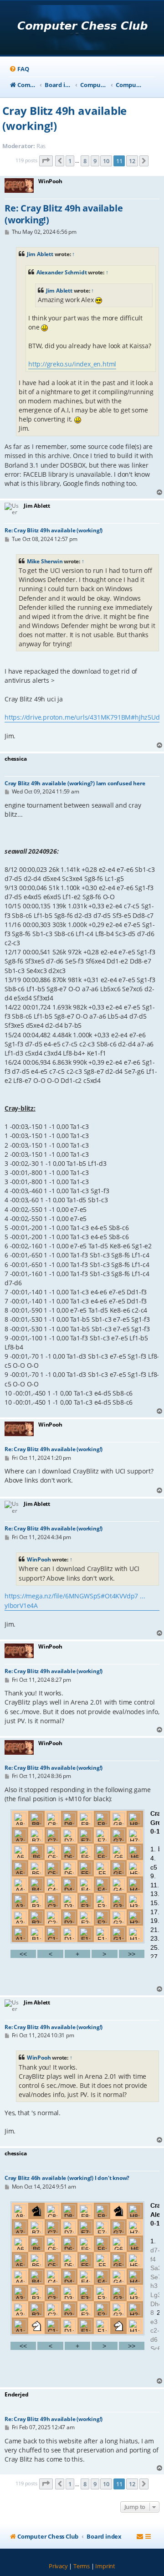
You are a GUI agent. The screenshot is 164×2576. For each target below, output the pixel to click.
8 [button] (85, 161)
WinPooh (39, 1559)
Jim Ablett (40, 254)
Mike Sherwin (45, 561)
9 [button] (95, 161)
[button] (46, 161)
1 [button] (70, 161)
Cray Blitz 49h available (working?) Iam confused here (75, 783)
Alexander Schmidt (62, 272)
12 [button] (132, 161)
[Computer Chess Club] (82, 28)
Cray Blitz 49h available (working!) (64, 118)
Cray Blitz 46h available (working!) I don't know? (67, 2178)
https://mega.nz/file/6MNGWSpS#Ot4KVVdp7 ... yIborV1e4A (75, 1600)
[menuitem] (19, 69)
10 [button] (106, 161)
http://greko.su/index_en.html (72, 364)
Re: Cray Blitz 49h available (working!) (64, 214)
